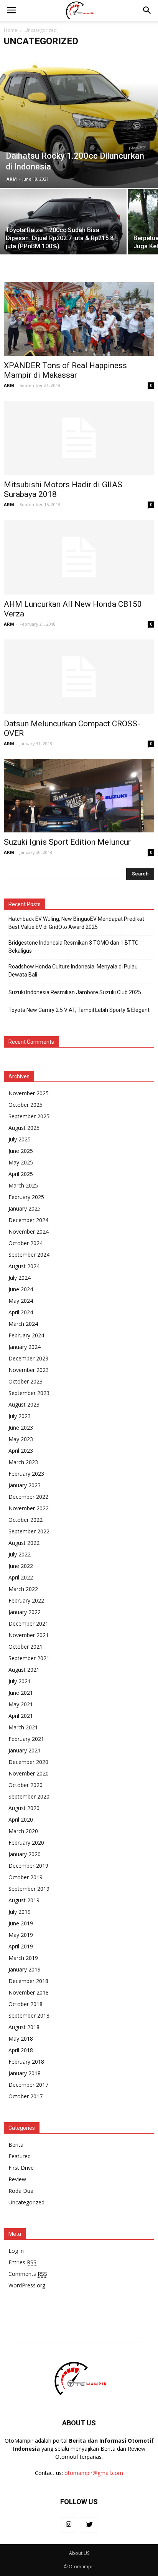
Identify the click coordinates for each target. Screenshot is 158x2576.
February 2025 (26, 1197)
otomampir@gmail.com (94, 2473)
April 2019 (21, 1946)
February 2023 (26, 1474)
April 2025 (21, 1174)
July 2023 (20, 1416)
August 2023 (24, 1404)
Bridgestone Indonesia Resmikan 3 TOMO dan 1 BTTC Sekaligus (73, 947)
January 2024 (25, 1347)
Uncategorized (26, 2202)
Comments (28, 2274)
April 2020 (21, 1819)
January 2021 (25, 1750)
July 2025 (20, 1139)
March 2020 (23, 1831)
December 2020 (28, 1762)
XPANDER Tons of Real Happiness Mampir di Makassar (65, 370)
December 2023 (28, 1358)
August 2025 (24, 1128)
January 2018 (25, 2073)
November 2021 (29, 1635)
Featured (20, 2156)
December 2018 (28, 1981)
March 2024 (23, 1324)
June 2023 (21, 1428)
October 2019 (26, 1877)
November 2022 (29, 1508)
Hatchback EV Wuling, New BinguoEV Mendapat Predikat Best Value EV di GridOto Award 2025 (76, 923)
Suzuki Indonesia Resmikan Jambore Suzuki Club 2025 (75, 992)
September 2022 (29, 1531)
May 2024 (21, 1301)
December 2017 (28, 2085)
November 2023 (29, 1370)
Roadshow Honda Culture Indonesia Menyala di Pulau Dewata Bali (73, 971)
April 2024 (21, 1312)
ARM (12, 179)
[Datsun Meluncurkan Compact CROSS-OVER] (79, 677)
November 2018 (29, 1992)
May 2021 (21, 1704)
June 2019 (21, 1923)
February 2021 (26, 1739)
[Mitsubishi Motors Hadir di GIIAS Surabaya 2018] (79, 438)
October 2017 (26, 2096)
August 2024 (24, 1266)
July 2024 (20, 1278)
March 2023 (23, 1462)
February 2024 (26, 1335)
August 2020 (24, 1808)
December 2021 (28, 1623)
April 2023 (21, 1451)
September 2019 (29, 1889)
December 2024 (28, 1220)
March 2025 (23, 1185)
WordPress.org (27, 2285)
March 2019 (23, 1958)
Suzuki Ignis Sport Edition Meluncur (67, 842)
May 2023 (21, 1439)
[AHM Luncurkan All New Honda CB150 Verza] (79, 557)
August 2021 (24, 1670)
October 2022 (26, 1520)
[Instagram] (69, 2525)
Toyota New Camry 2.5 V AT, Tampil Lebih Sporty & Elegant (79, 1010)
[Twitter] (89, 2525)
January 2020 (25, 1854)
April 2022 (21, 1577)
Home (11, 30)
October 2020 (26, 1785)
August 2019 (24, 1900)
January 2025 (25, 1208)
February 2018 (26, 2062)
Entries (22, 2262)
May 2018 (21, 2039)
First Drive (21, 2168)
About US (79, 2553)
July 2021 (20, 1681)
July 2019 (20, 1912)
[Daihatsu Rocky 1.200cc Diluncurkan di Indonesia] (79, 120)
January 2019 (25, 1969)
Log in (16, 2251)
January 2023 (25, 1485)
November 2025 (29, 1093)
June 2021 (21, 1693)
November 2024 (29, 1232)
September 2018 (29, 2015)
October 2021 (26, 1647)
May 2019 (21, 1935)
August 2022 (24, 1543)
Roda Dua (21, 2191)
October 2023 (26, 1381)
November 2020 (29, 1773)
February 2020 (26, 1843)
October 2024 (26, 1243)
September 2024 (29, 1255)
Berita (16, 2145)
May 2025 (21, 1162)
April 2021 (21, 1716)
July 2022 (20, 1554)
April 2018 (21, 2050)
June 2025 (21, 1151)
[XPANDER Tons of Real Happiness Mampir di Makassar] (79, 319)
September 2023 (29, 1393)
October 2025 (26, 1105)
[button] (147, 10)
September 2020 (29, 1796)
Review (17, 2179)
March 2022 (23, 1589)
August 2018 (24, 2027)
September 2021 (29, 1658)
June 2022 (21, 1566)
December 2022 (28, 1497)
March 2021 (23, 1727)
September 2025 (29, 1116)
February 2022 (26, 1600)
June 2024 (21, 1289)
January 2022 (25, 1612)
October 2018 (26, 2004)
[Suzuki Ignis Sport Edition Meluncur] (79, 796)
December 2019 (28, 1866)
